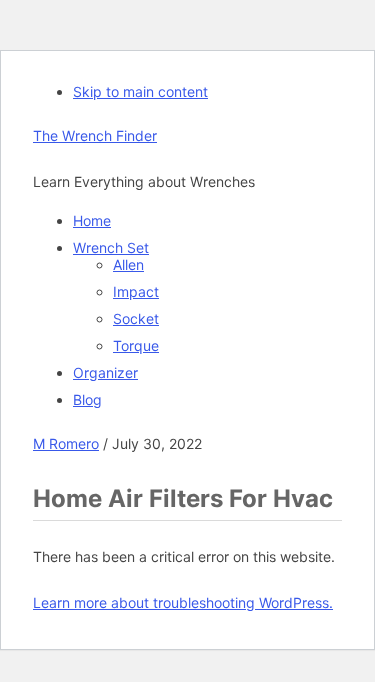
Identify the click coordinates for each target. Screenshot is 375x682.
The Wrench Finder (95, 135)
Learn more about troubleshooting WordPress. (183, 602)
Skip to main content (140, 91)
